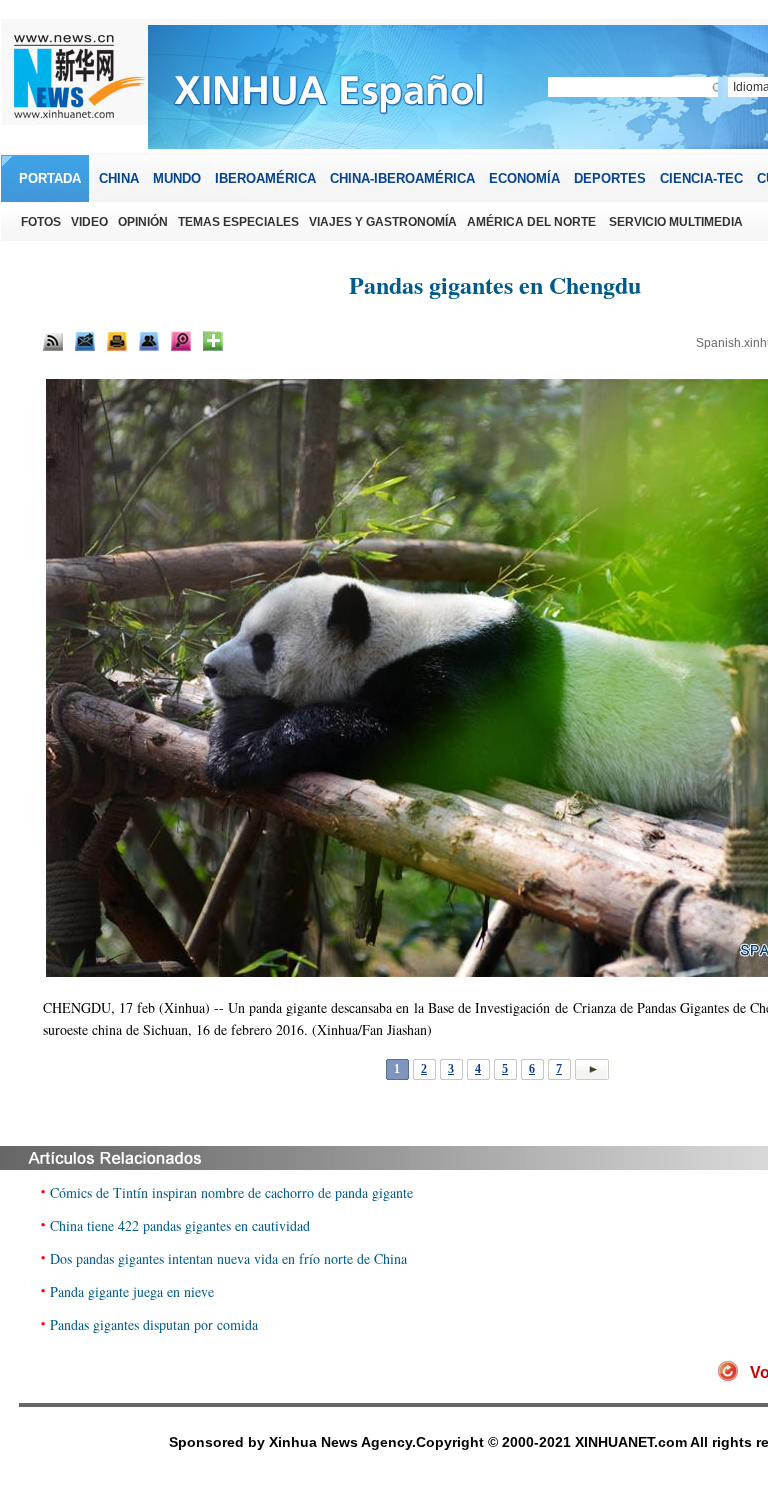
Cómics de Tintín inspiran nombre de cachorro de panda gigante (231, 1192)
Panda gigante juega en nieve (132, 1291)
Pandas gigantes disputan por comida (154, 1324)
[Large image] (181, 341)
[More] (213, 341)
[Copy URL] (149, 341)
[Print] (117, 341)
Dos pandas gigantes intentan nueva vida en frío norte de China (228, 1258)
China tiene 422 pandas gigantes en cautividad (180, 1225)
